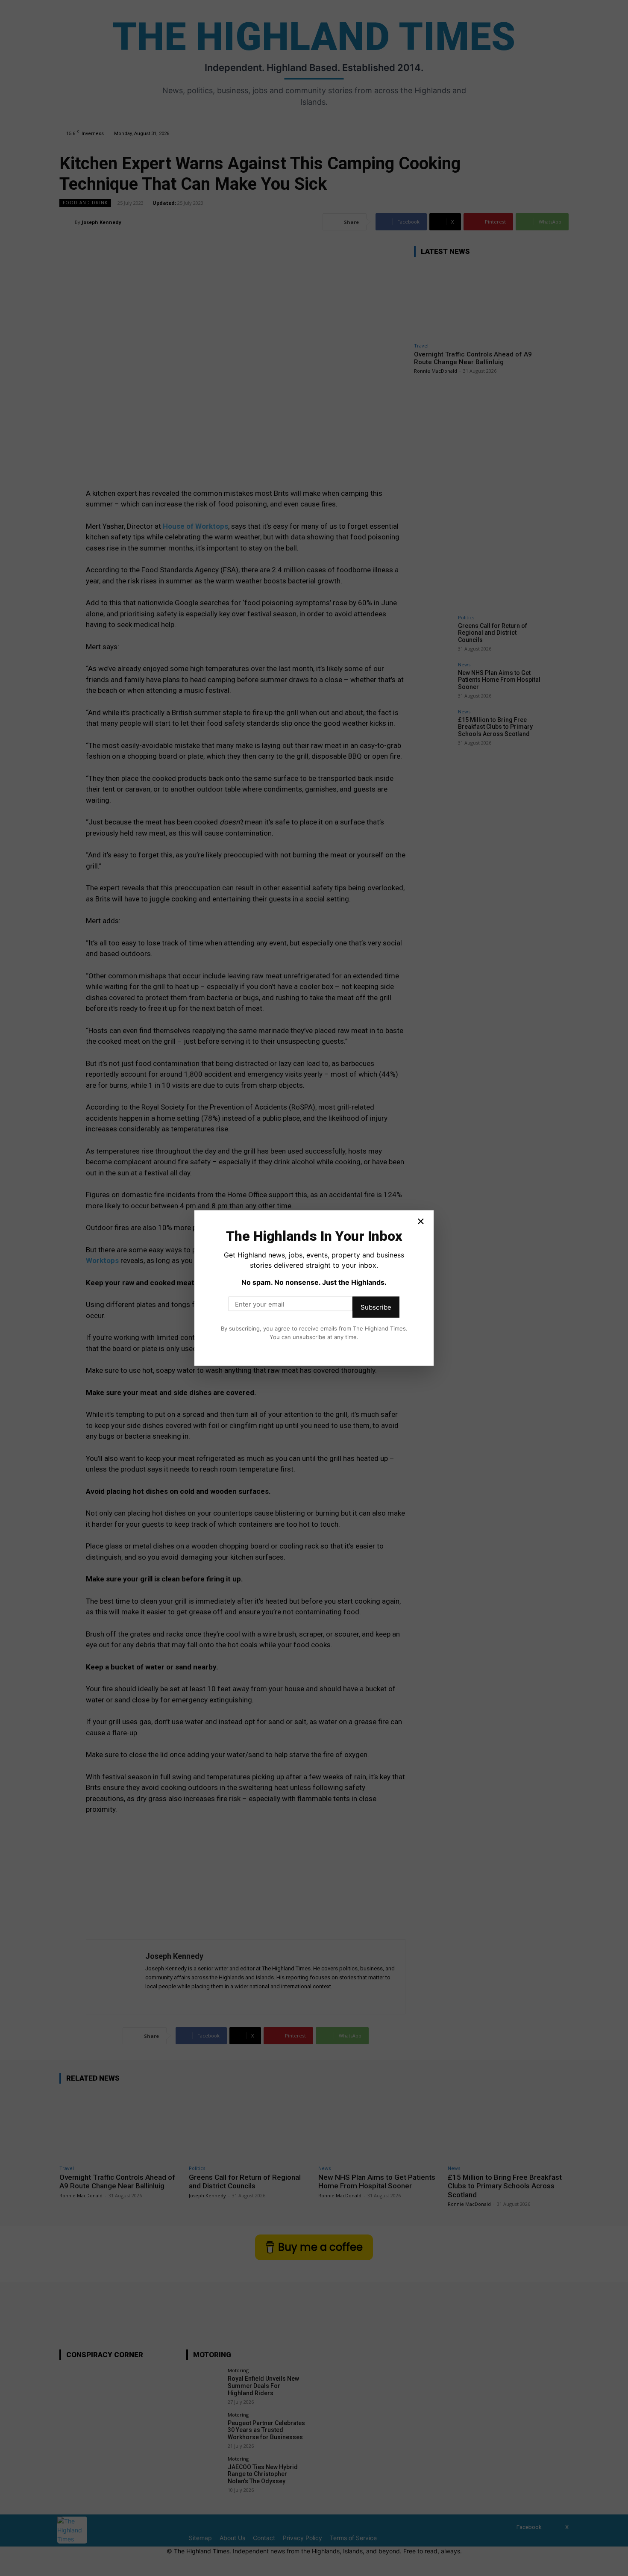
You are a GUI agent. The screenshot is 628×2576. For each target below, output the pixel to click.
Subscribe (376, 1307)
